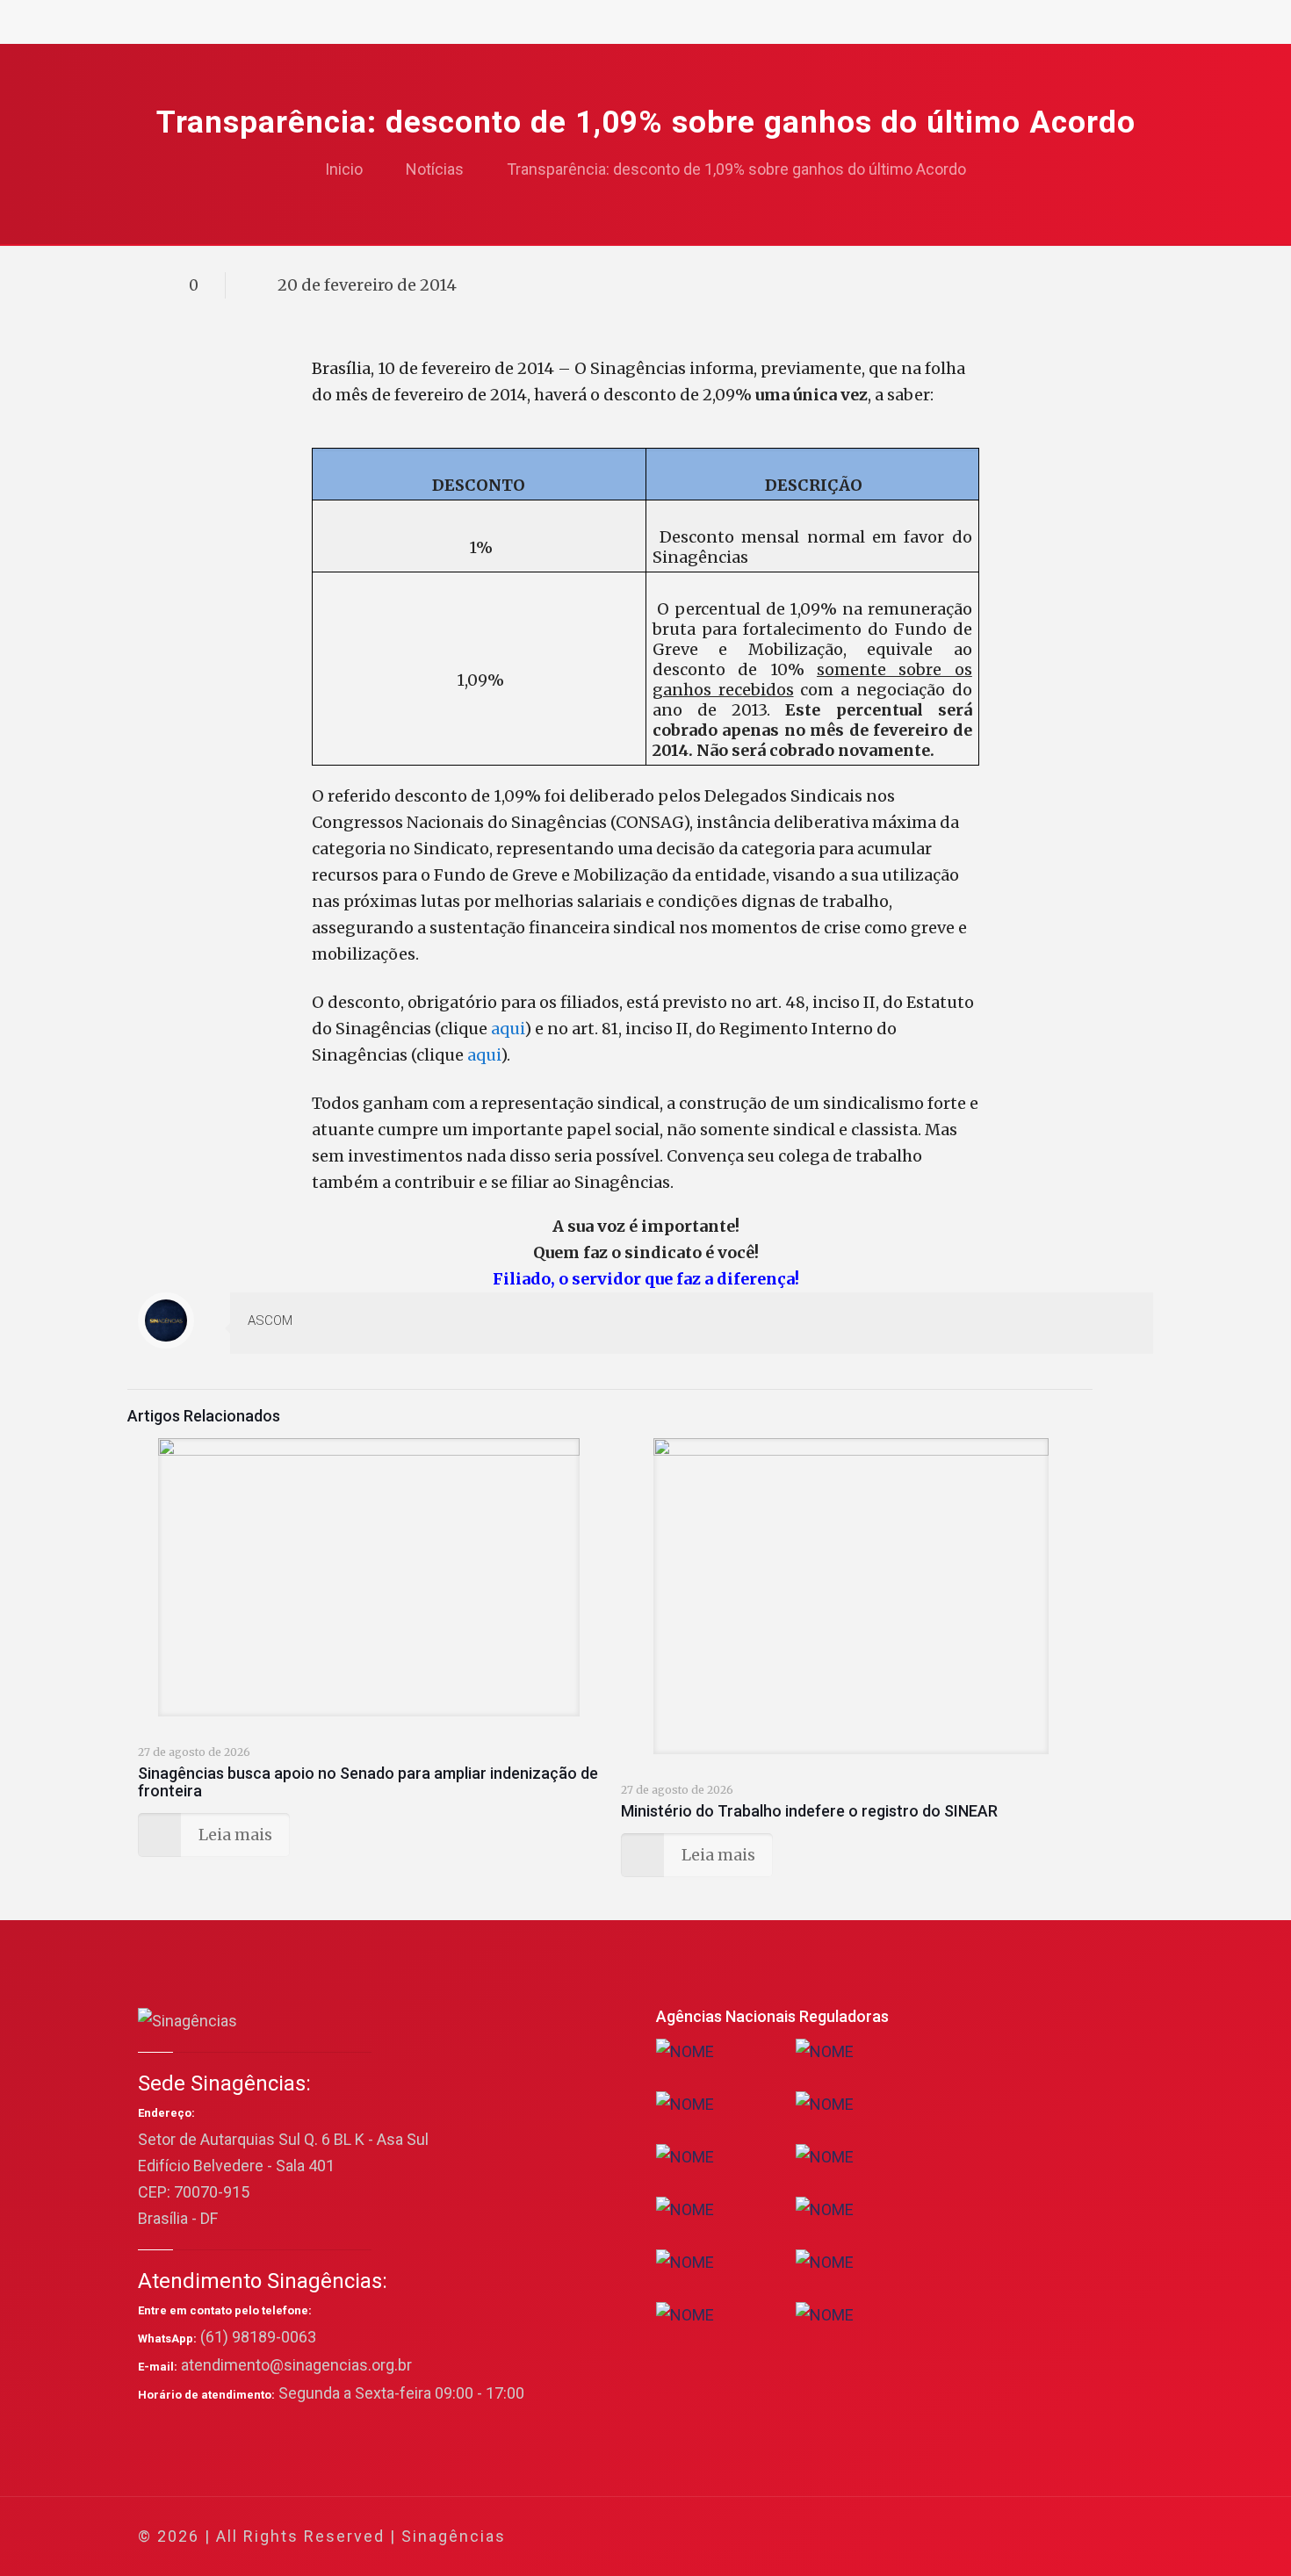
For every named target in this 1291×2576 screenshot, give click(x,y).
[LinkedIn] (1042, 2537)
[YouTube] (1018, 2537)
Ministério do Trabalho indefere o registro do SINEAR (809, 1811)
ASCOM (270, 1320)
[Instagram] (1066, 2537)
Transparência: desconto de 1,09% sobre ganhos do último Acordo (736, 169)
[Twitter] (995, 2537)
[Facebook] (971, 2537)
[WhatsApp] (947, 2537)
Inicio (344, 169)
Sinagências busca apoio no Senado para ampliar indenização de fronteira (368, 1782)
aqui (508, 1029)
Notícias (435, 169)
